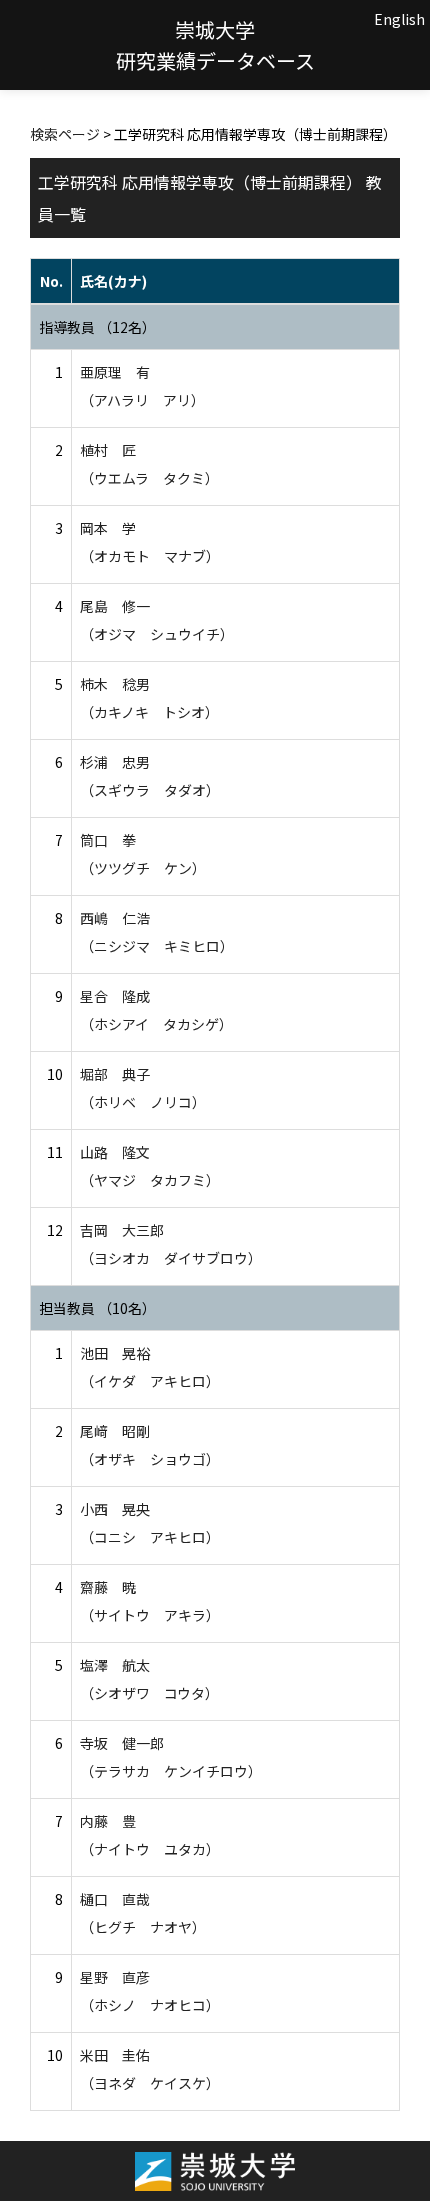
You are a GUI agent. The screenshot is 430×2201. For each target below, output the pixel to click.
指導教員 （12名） (97, 327)
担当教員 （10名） (97, 1308)
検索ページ (65, 134)
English (399, 19)
